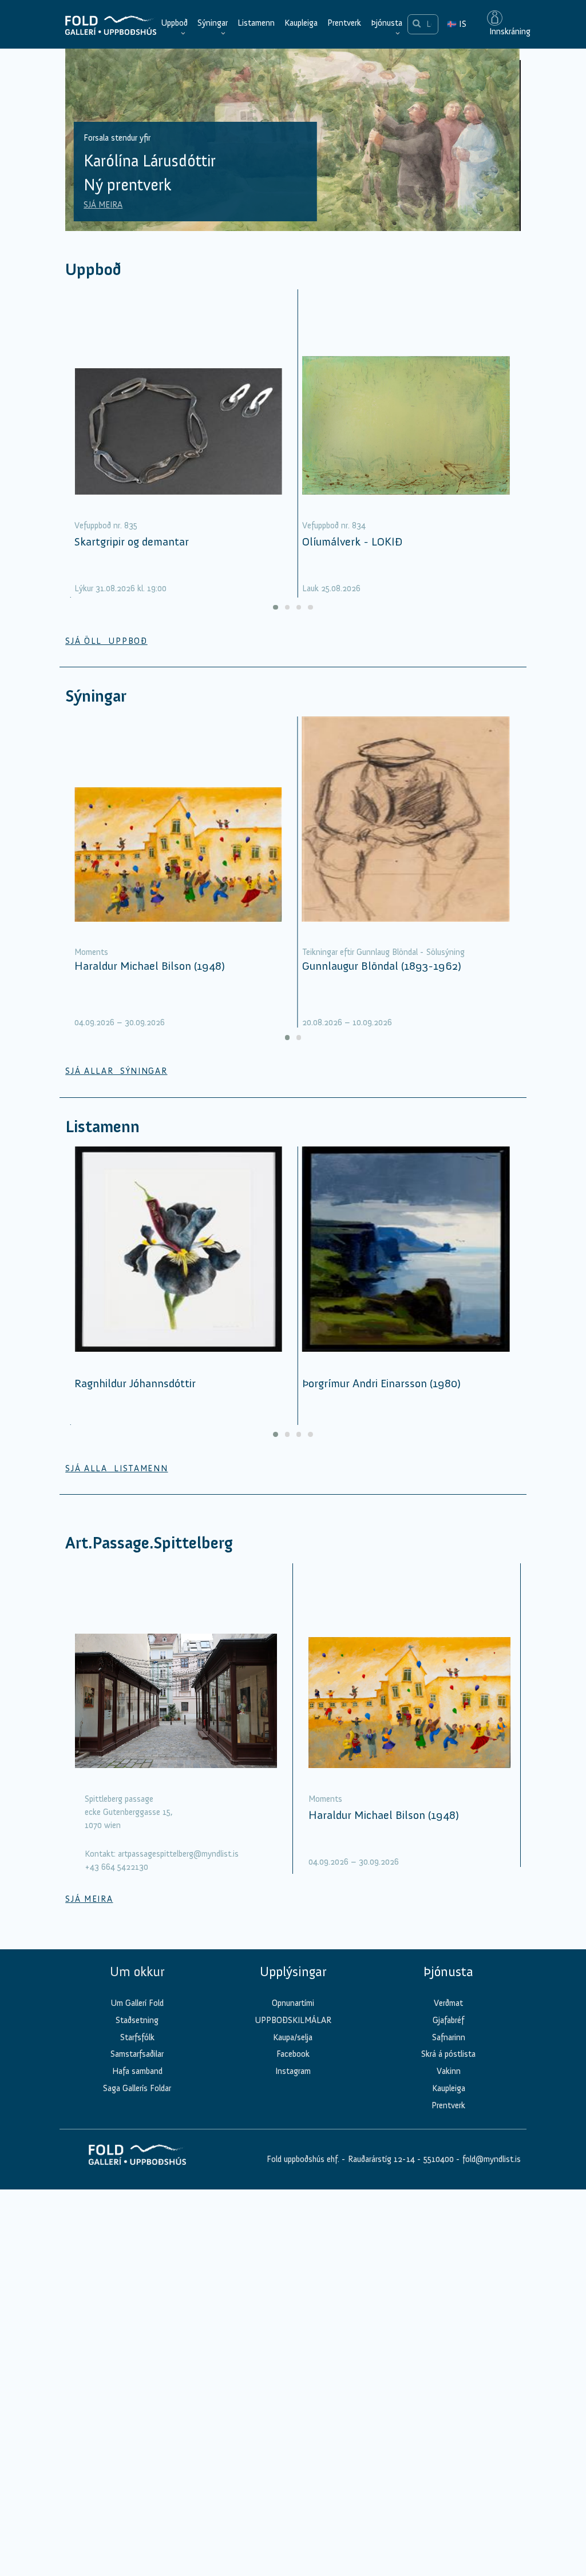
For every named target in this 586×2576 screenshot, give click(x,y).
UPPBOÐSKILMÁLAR (293, 2020)
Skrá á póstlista (448, 2054)
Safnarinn (449, 2037)
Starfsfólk (137, 2037)
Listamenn (256, 23)
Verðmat (448, 2003)
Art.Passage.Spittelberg (149, 1543)
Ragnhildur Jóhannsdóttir (135, 1383)
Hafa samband (137, 2071)
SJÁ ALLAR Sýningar (116, 1071)
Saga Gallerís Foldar (137, 2088)
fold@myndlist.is (492, 2159)
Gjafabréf (448, 2020)
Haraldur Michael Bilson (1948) (150, 966)
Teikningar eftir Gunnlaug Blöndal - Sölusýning (383, 952)
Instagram (293, 2071)
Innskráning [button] (509, 31)
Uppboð (174, 23)
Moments (91, 952)
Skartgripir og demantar (132, 542)
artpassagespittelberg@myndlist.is (178, 1854)
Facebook (293, 2054)
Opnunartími (293, 2003)
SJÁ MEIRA (104, 205)
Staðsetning (137, 2020)
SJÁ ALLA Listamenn (116, 1468)
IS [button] (457, 24)
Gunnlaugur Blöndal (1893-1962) (382, 966)
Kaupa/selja (293, 2037)
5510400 (439, 2159)
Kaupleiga (301, 23)
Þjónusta (387, 23)
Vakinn (449, 2071)
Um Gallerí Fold (137, 2003)
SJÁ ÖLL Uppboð (106, 641)
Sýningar (213, 23)
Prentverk (344, 23)
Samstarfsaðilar (137, 2054)
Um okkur (137, 1972)
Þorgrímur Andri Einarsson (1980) (381, 1383)
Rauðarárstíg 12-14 (380, 2159)
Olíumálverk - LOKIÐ (352, 542)
